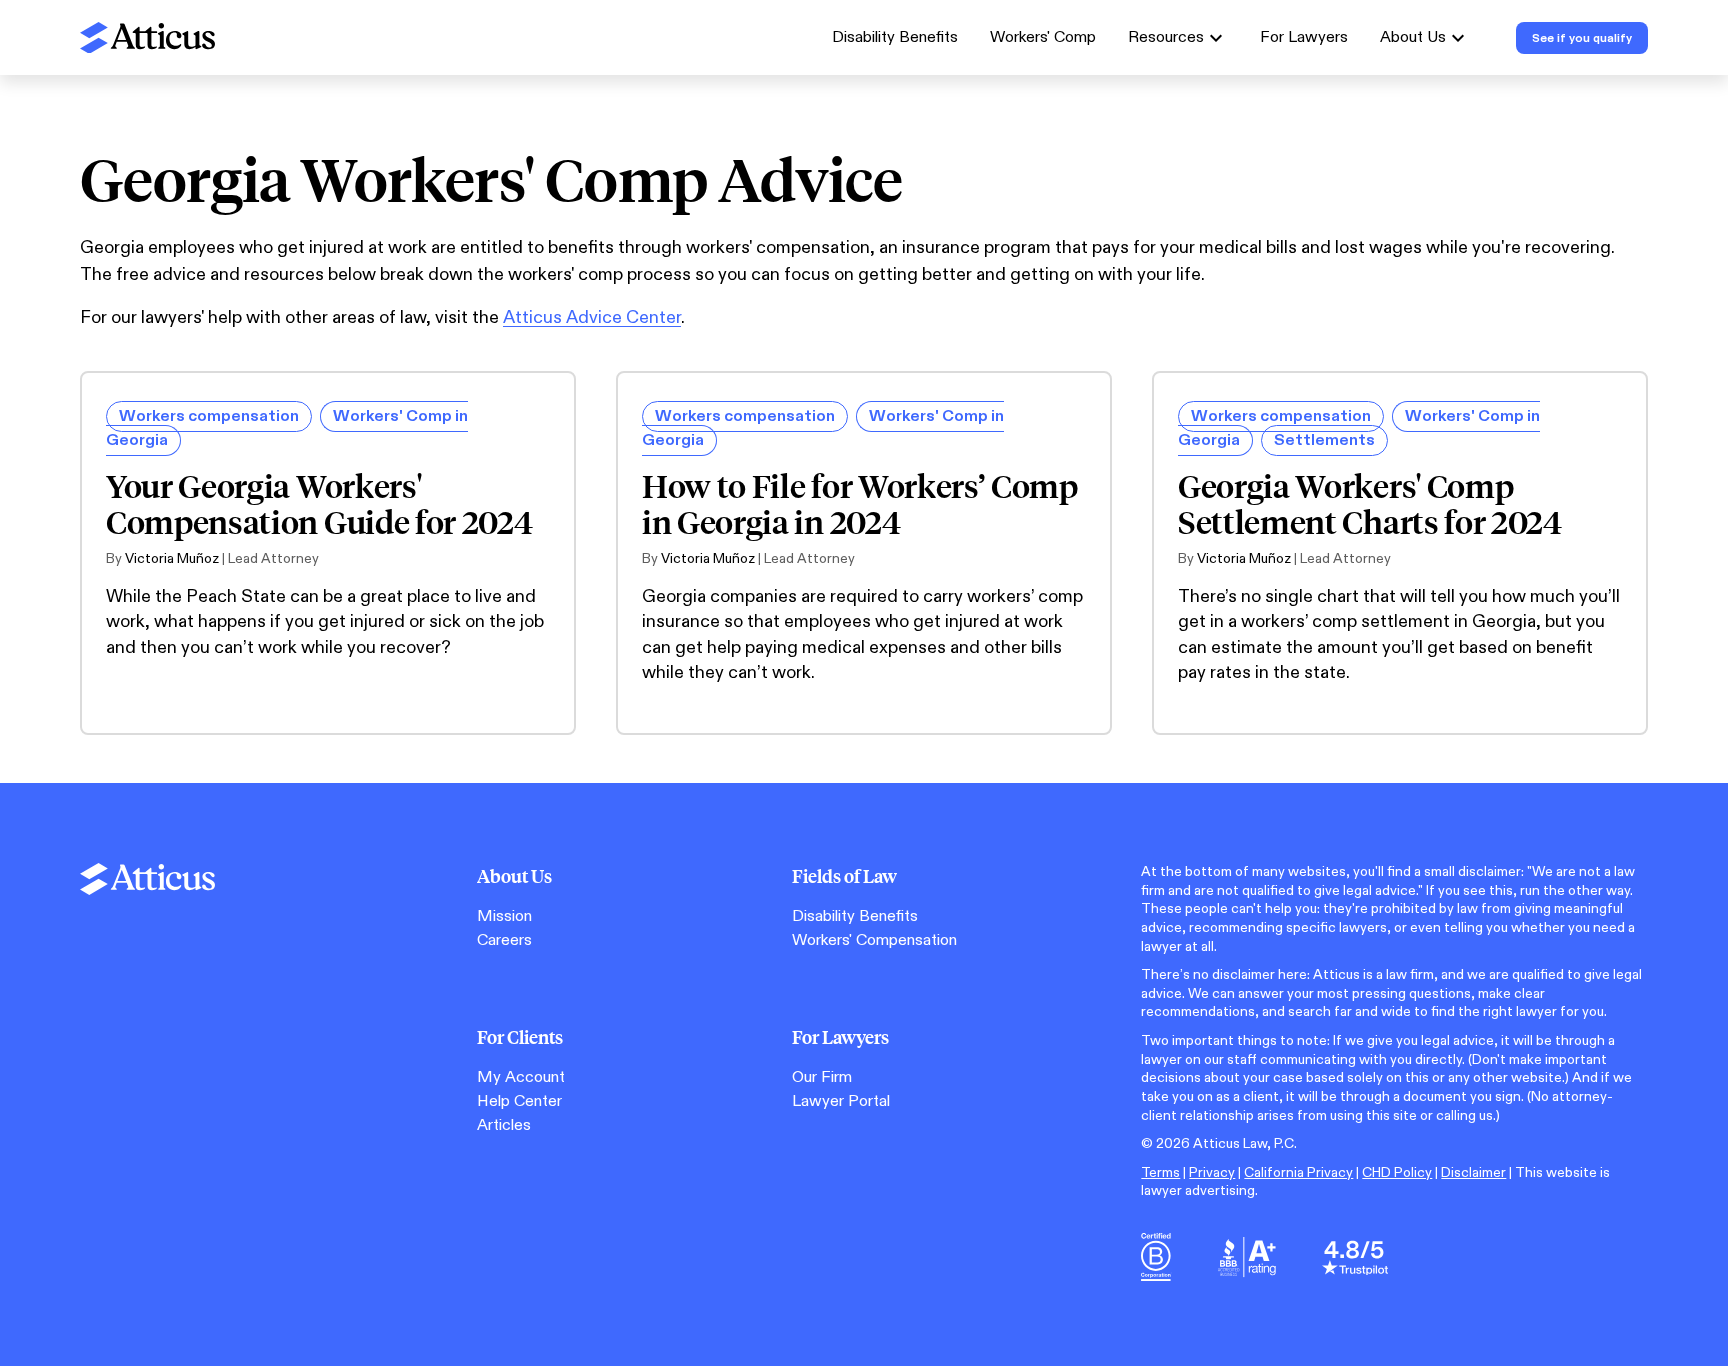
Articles (504, 1125)
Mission (504, 916)
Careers (504, 940)
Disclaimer (1473, 1172)
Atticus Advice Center (592, 317)
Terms (1160, 1172)
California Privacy (1298, 1172)
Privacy (1212, 1172)
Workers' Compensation (874, 940)
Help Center (519, 1101)
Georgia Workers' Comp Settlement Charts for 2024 (1370, 504)
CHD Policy (1397, 1172)
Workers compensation (209, 416)
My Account (521, 1077)
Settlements (1324, 440)
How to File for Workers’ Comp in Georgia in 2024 (860, 504)
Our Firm (822, 1077)
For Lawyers (1304, 37)
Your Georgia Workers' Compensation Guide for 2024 (319, 504)
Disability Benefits (895, 37)
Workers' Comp (1043, 37)
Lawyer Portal (841, 1101)
